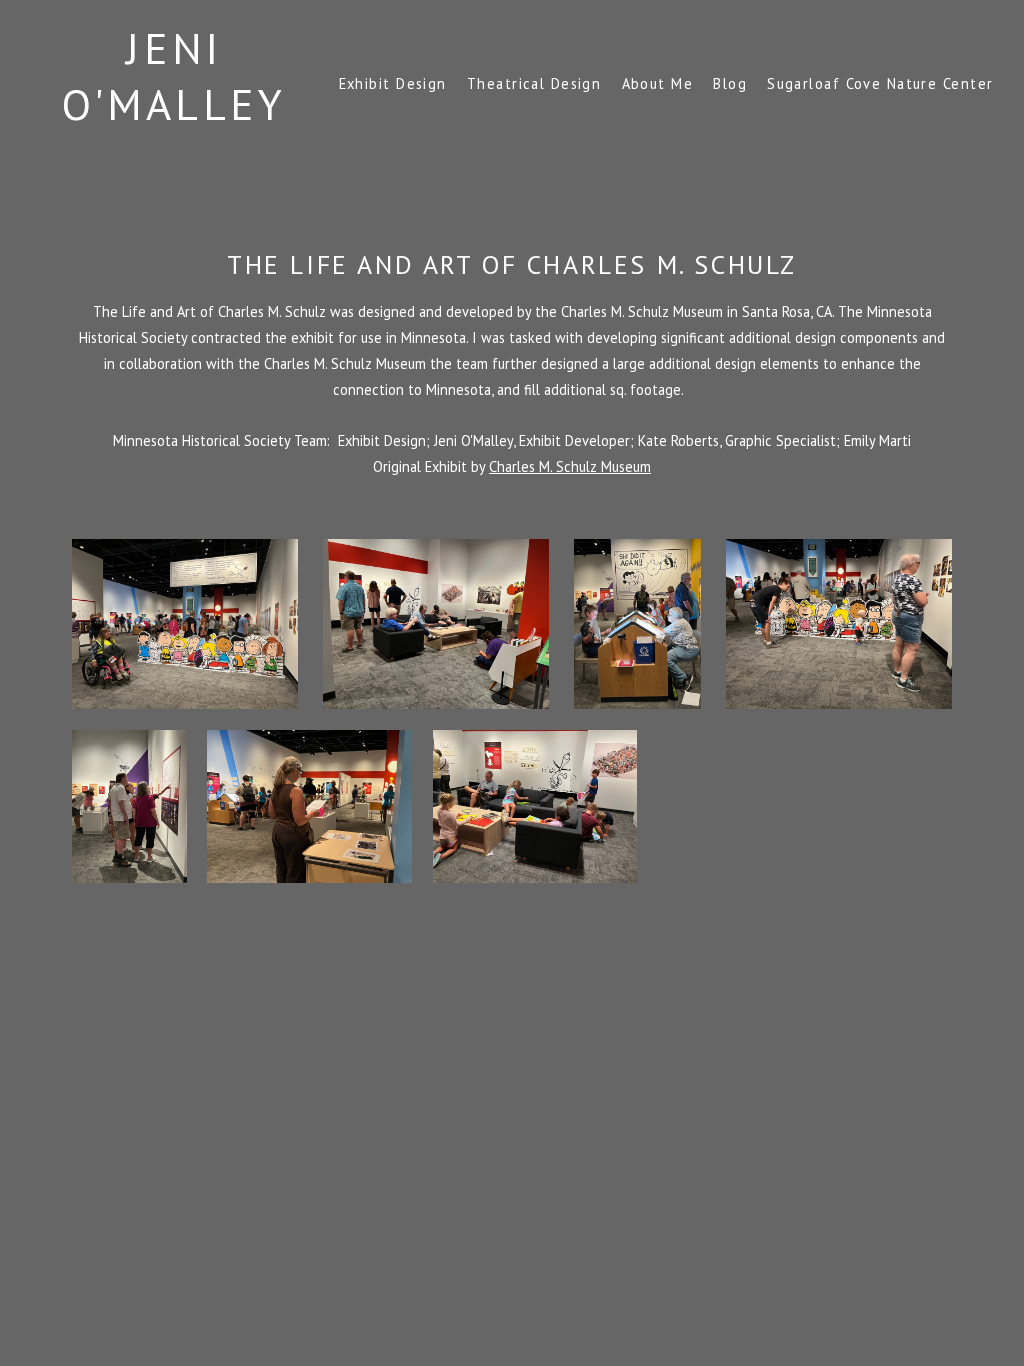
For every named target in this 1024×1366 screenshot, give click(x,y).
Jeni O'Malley (174, 76)
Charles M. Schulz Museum (570, 466)
